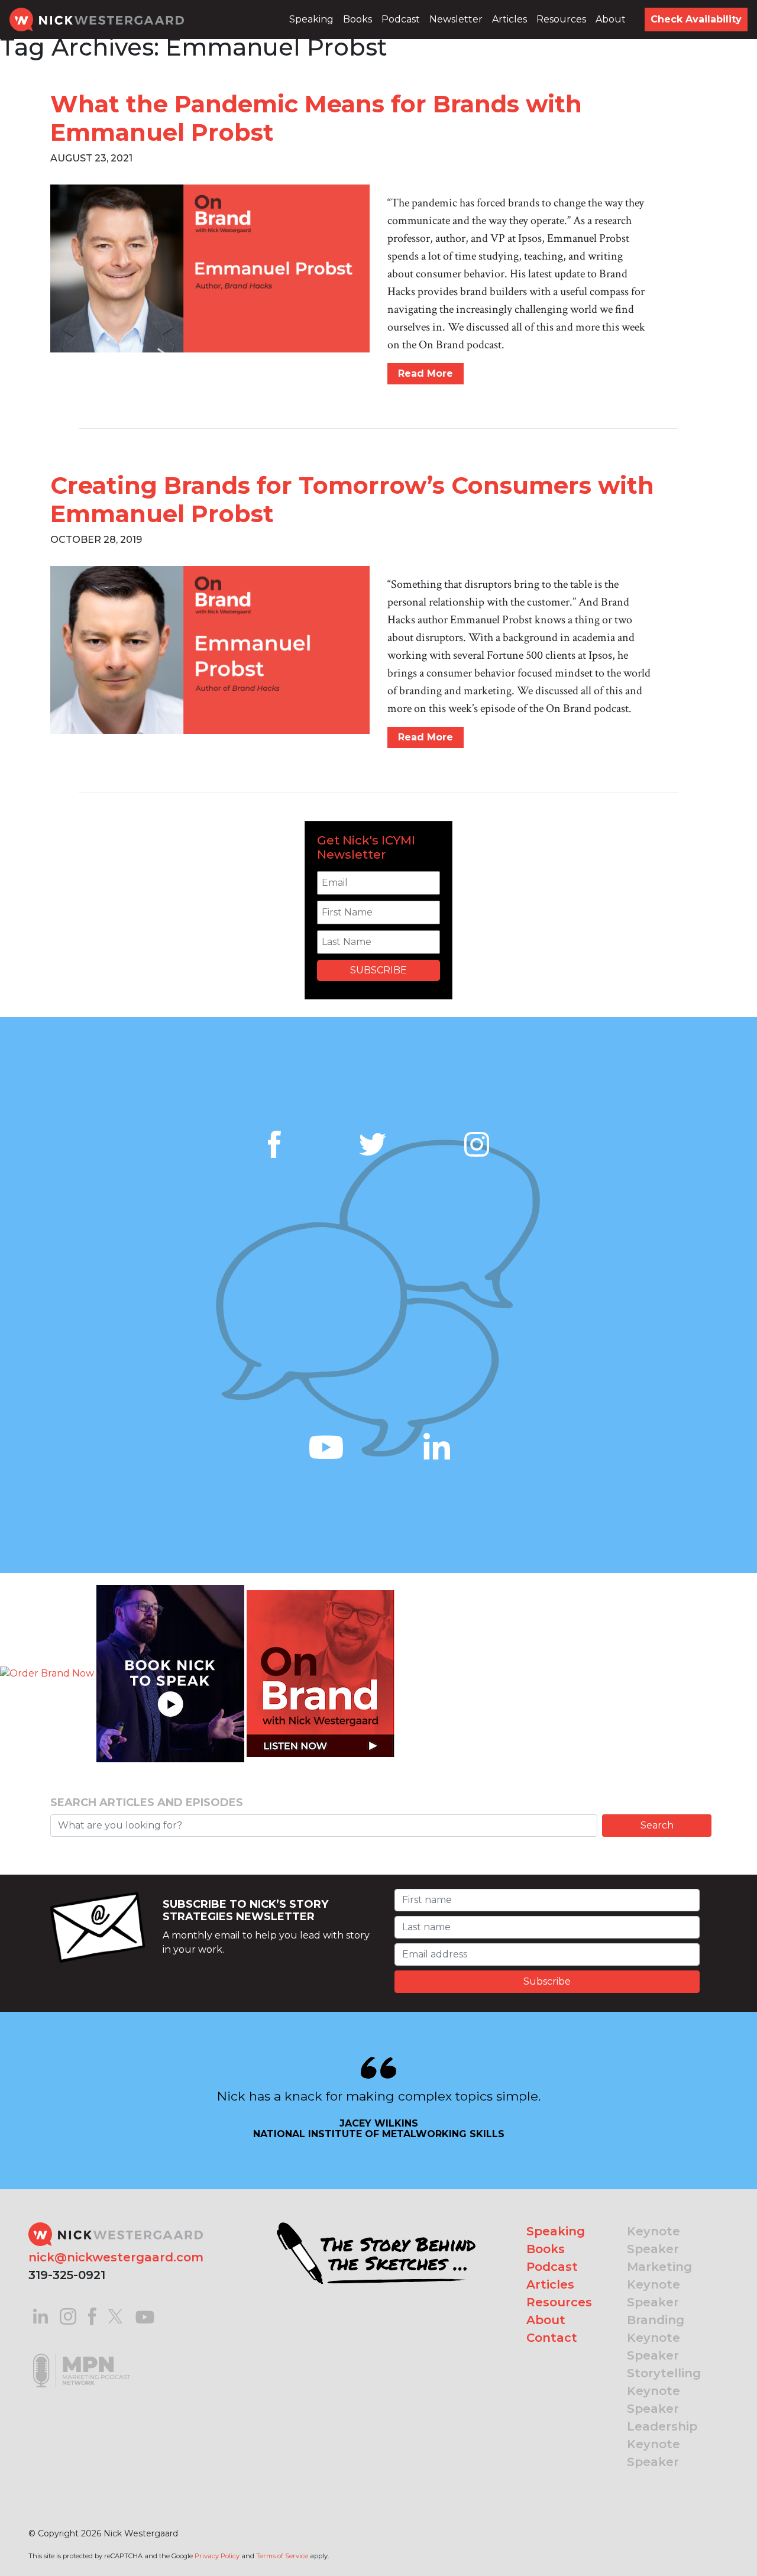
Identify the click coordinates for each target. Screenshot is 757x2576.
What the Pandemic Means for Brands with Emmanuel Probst (316, 118)
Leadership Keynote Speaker (662, 2444)
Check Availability (696, 19)
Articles (509, 19)
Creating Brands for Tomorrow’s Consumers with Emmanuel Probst (352, 499)
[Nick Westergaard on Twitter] (115, 2316)
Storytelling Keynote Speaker (664, 2391)
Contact (552, 2338)
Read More (426, 373)
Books (358, 19)
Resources (561, 19)
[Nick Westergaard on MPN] (82, 2356)
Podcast (401, 19)
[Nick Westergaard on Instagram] (68, 2316)
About (611, 19)
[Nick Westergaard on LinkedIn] (41, 2316)
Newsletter (456, 19)
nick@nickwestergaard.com (116, 2257)
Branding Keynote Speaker (656, 2338)
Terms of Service (282, 2556)
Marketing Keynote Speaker (659, 2284)
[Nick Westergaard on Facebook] (93, 2316)
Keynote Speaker (654, 2240)
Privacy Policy (217, 2556)
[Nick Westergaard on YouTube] (145, 2316)
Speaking (311, 19)
